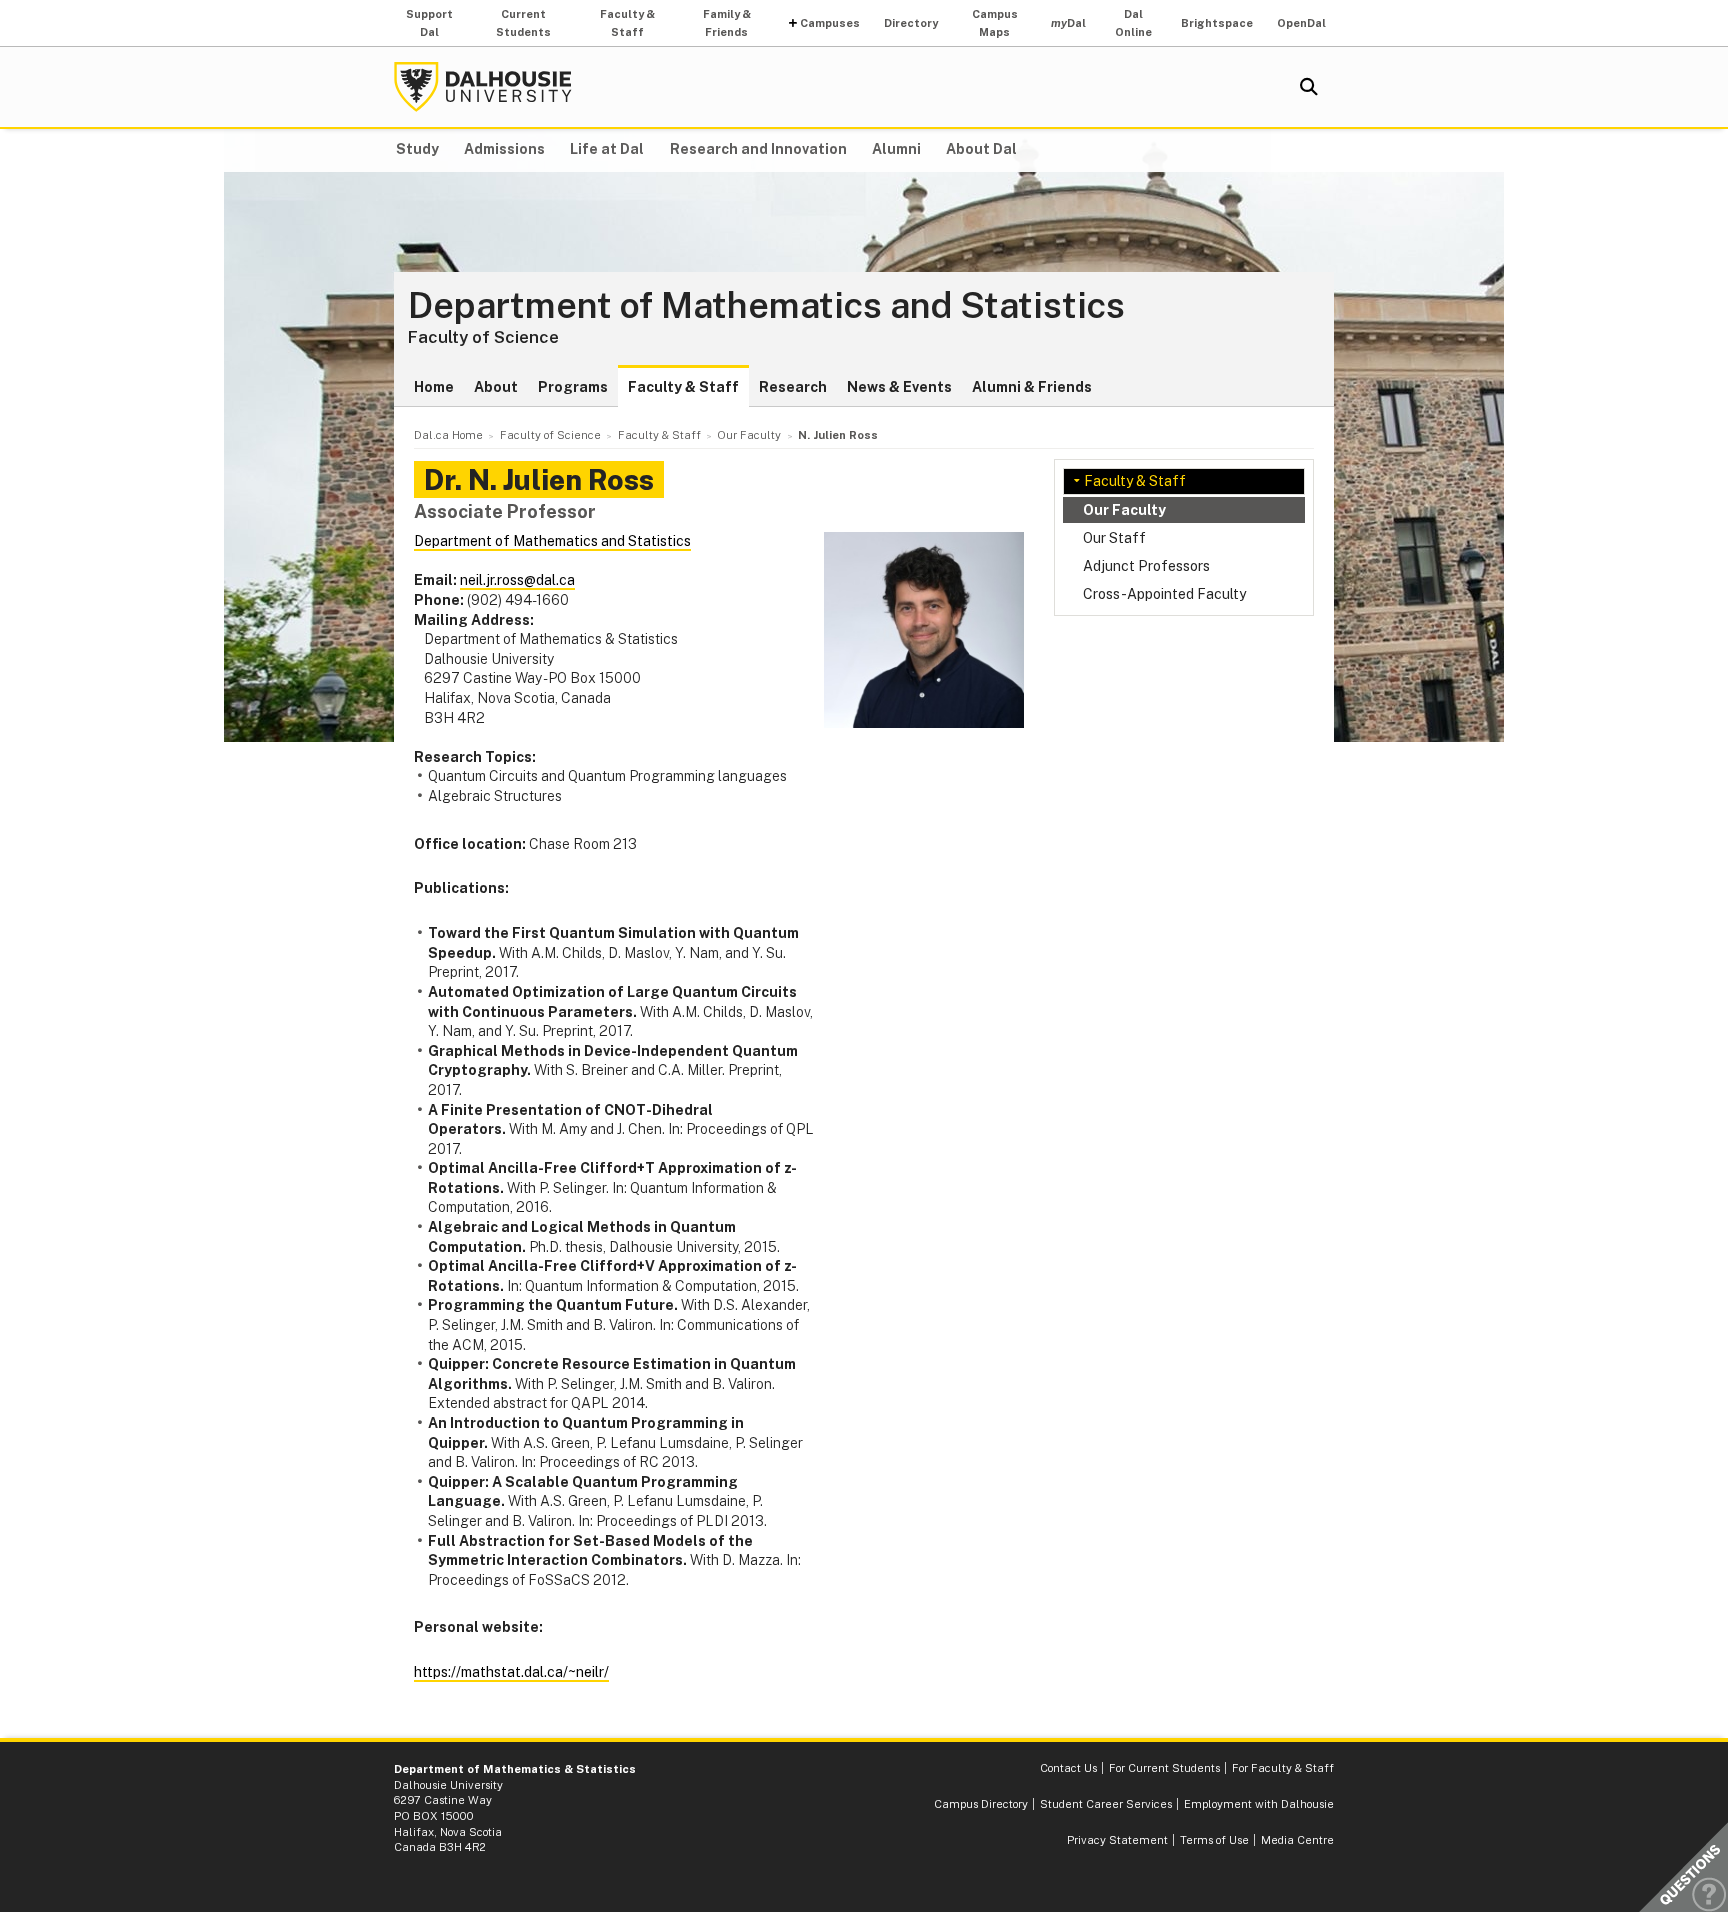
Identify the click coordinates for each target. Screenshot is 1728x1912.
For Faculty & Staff (1283, 1768)
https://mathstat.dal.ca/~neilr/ (511, 1672)
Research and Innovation (758, 149)
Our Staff (1114, 538)
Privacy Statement (1117, 1840)
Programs (573, 387)
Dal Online (1133, 23)
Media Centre (1297, 1840)
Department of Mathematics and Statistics (766, 306)
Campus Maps (995, 23)
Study (417, 149)
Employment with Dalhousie (1259, 1804)
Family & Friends (727, 23)
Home (434, 387)
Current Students (523, 23)
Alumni (896, 149)
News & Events (899, 387)
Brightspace (1217, 23)
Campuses (830, 23)
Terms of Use (1214, 1840)
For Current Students (1164, 1768)
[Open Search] (1309, 87)
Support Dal (429, 23)
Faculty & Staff (627, 23)
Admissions (504, 149)
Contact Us (1068, 1768)
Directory (911, 23)
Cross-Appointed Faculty (1164, 594)
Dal (1068, 23)
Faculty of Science (483, 337)
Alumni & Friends (1032, 387)
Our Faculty (1124, 510)
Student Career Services (1106, 1804)
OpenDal (1301, 23)
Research (793, 387)
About (496, 387)
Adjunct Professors (1146, 566)
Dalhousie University (483, 87)
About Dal (981, 149)
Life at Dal (607, 149)
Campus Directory (981, 1804)
